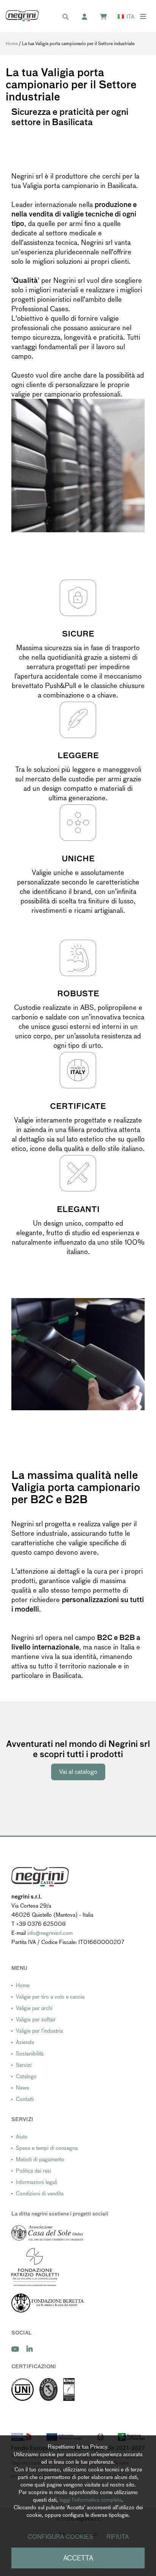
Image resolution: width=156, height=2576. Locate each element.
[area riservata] (88, 17)
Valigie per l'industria (39, 2031)
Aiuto (22, 2137)
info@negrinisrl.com (50, 1933)
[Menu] (143, 16)
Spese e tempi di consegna (47, 2148)
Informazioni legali (37, 2182)
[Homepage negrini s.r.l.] (22, 16)
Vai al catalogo (78, 1772)
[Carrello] (107, 17)
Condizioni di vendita (40, 2193)
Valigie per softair (36, 2019)
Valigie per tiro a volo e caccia (50, 1997)
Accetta (78, 2558)
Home (12, 44)
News (23, 2088)
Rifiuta (118, 2537)
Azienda (25, 2042)
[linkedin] (30, 2349)
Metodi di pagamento (40, 2159)
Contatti (25, 2099)
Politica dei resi (34, 2171)
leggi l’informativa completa (90, 2500)
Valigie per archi (34, 2008)
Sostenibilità (30, 2054)
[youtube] (15, 2349)
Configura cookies (60, 2537)
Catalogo (26, 2076)
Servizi (24, 2065)
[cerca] (69, 17)
